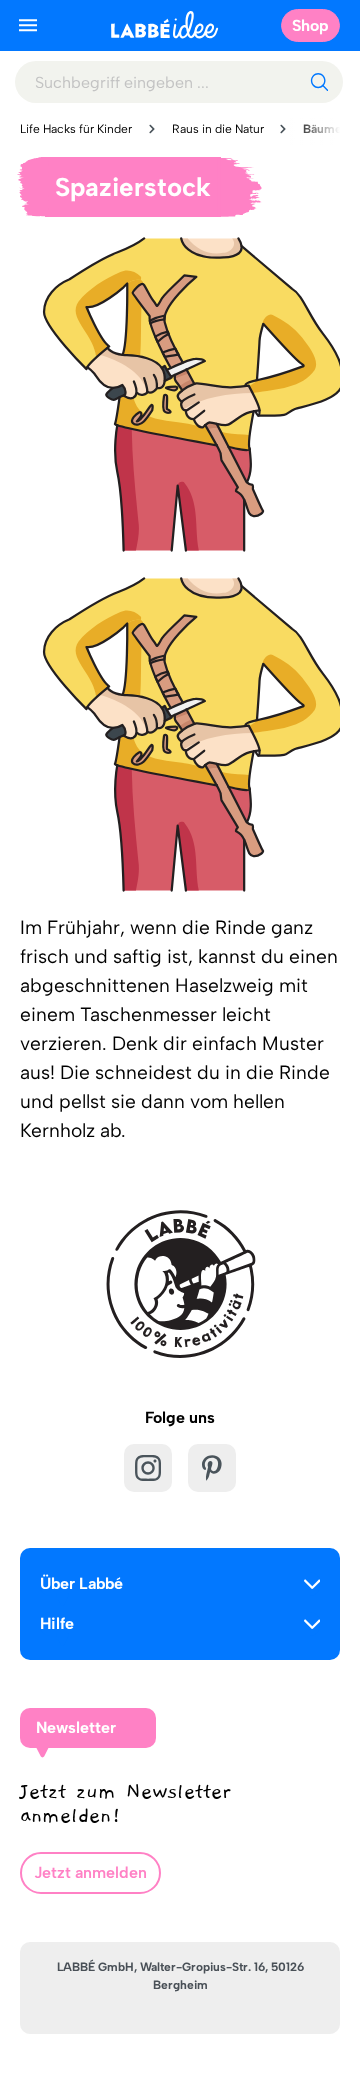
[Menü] (28, 25)
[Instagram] (148, 1468)
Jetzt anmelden (90, 1872)
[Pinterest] (212, 1468)
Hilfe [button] (57, 1623)
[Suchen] (319, 82)
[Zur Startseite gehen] (164, 24)
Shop (310, 25)
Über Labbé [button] (81, 1583)
